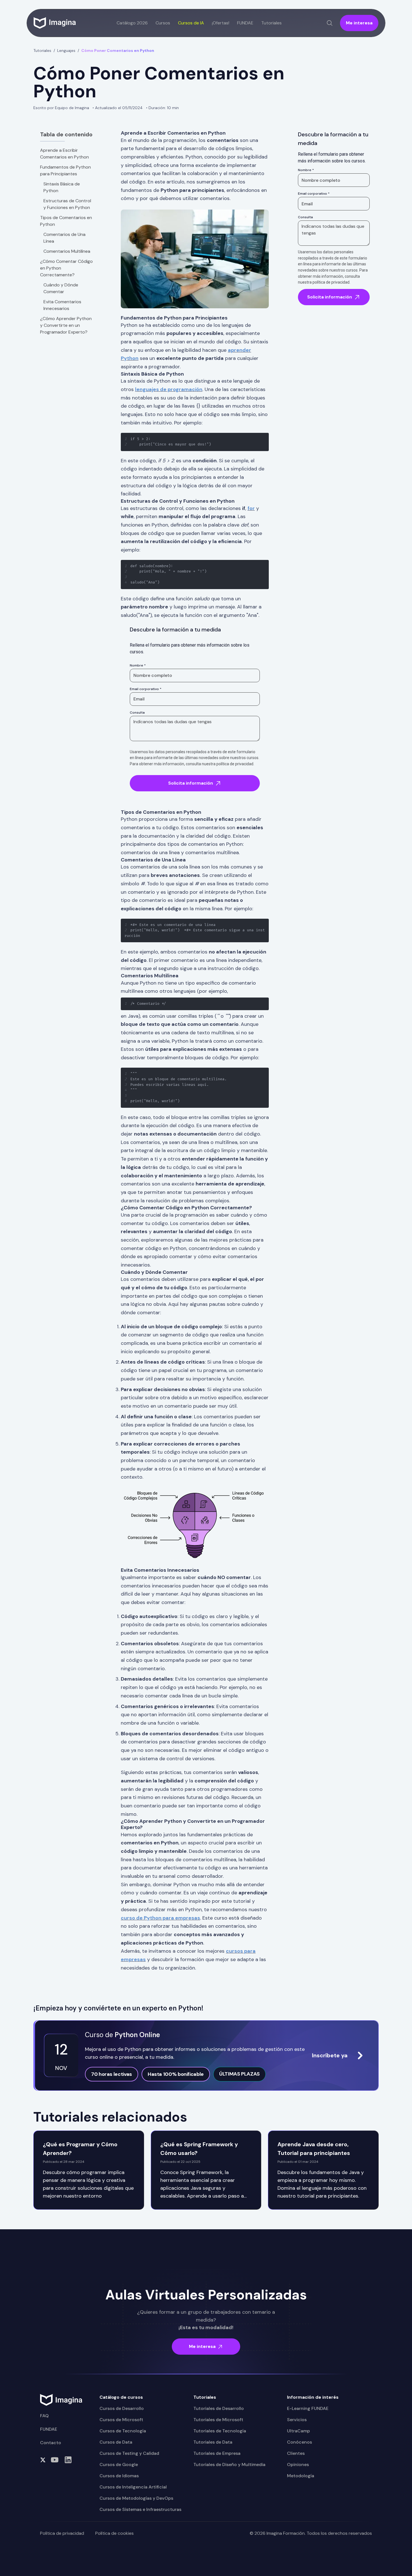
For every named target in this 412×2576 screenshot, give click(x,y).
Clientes (296, 2453)
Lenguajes (66, 50)
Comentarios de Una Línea (64, 238)
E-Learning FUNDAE (308, 2408)
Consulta (137, 713)
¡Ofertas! (221, 23)
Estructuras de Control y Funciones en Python (67, 204)
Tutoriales (42, 50)
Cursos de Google (119, 2464)
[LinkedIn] (68, 2460)
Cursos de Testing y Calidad (129, 2453)
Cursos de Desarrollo (122, 2408)
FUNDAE (245, 23)
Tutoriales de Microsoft (218, 2420)
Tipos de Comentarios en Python (66, 221)
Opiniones (298, 2464)
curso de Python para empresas (160, 1918)
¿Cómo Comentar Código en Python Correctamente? (66, 268)
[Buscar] (330, 23)
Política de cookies (114, 2533)
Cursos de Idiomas (119, 2476)
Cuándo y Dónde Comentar (61, 288)
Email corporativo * (146, 689)
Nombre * (138, 665)
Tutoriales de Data (213, 2442)
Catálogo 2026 (132, 23)
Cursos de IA (191, 23)
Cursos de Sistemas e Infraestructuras (140, 2509)
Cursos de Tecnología (123, 2431)
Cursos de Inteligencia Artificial (133, 2487)
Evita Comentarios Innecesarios (62, 305)
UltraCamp (298, 2431)
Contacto (51, 2443)
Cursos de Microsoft (121, 2420)
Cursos (163, 23)
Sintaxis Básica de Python (62, 187)
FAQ (44, 2416)
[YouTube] (55, 2460)
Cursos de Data (116, 2442)
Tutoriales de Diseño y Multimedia (229, 2464)
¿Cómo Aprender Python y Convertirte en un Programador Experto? (66, 325)
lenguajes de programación (169, 389)
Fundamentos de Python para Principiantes (65, 170)
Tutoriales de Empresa (217, 2453)
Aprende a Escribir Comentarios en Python (64, 154)
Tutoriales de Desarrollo (219, 2408)
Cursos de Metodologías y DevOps (136, 2498)
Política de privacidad (62, 2533)
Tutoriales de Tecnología (220, 2431)
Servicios (297, 2420)
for (251, 508)
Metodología (301, 2476)
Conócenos (299, 2442)
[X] (43, 2460)
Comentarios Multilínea (67, 251)
